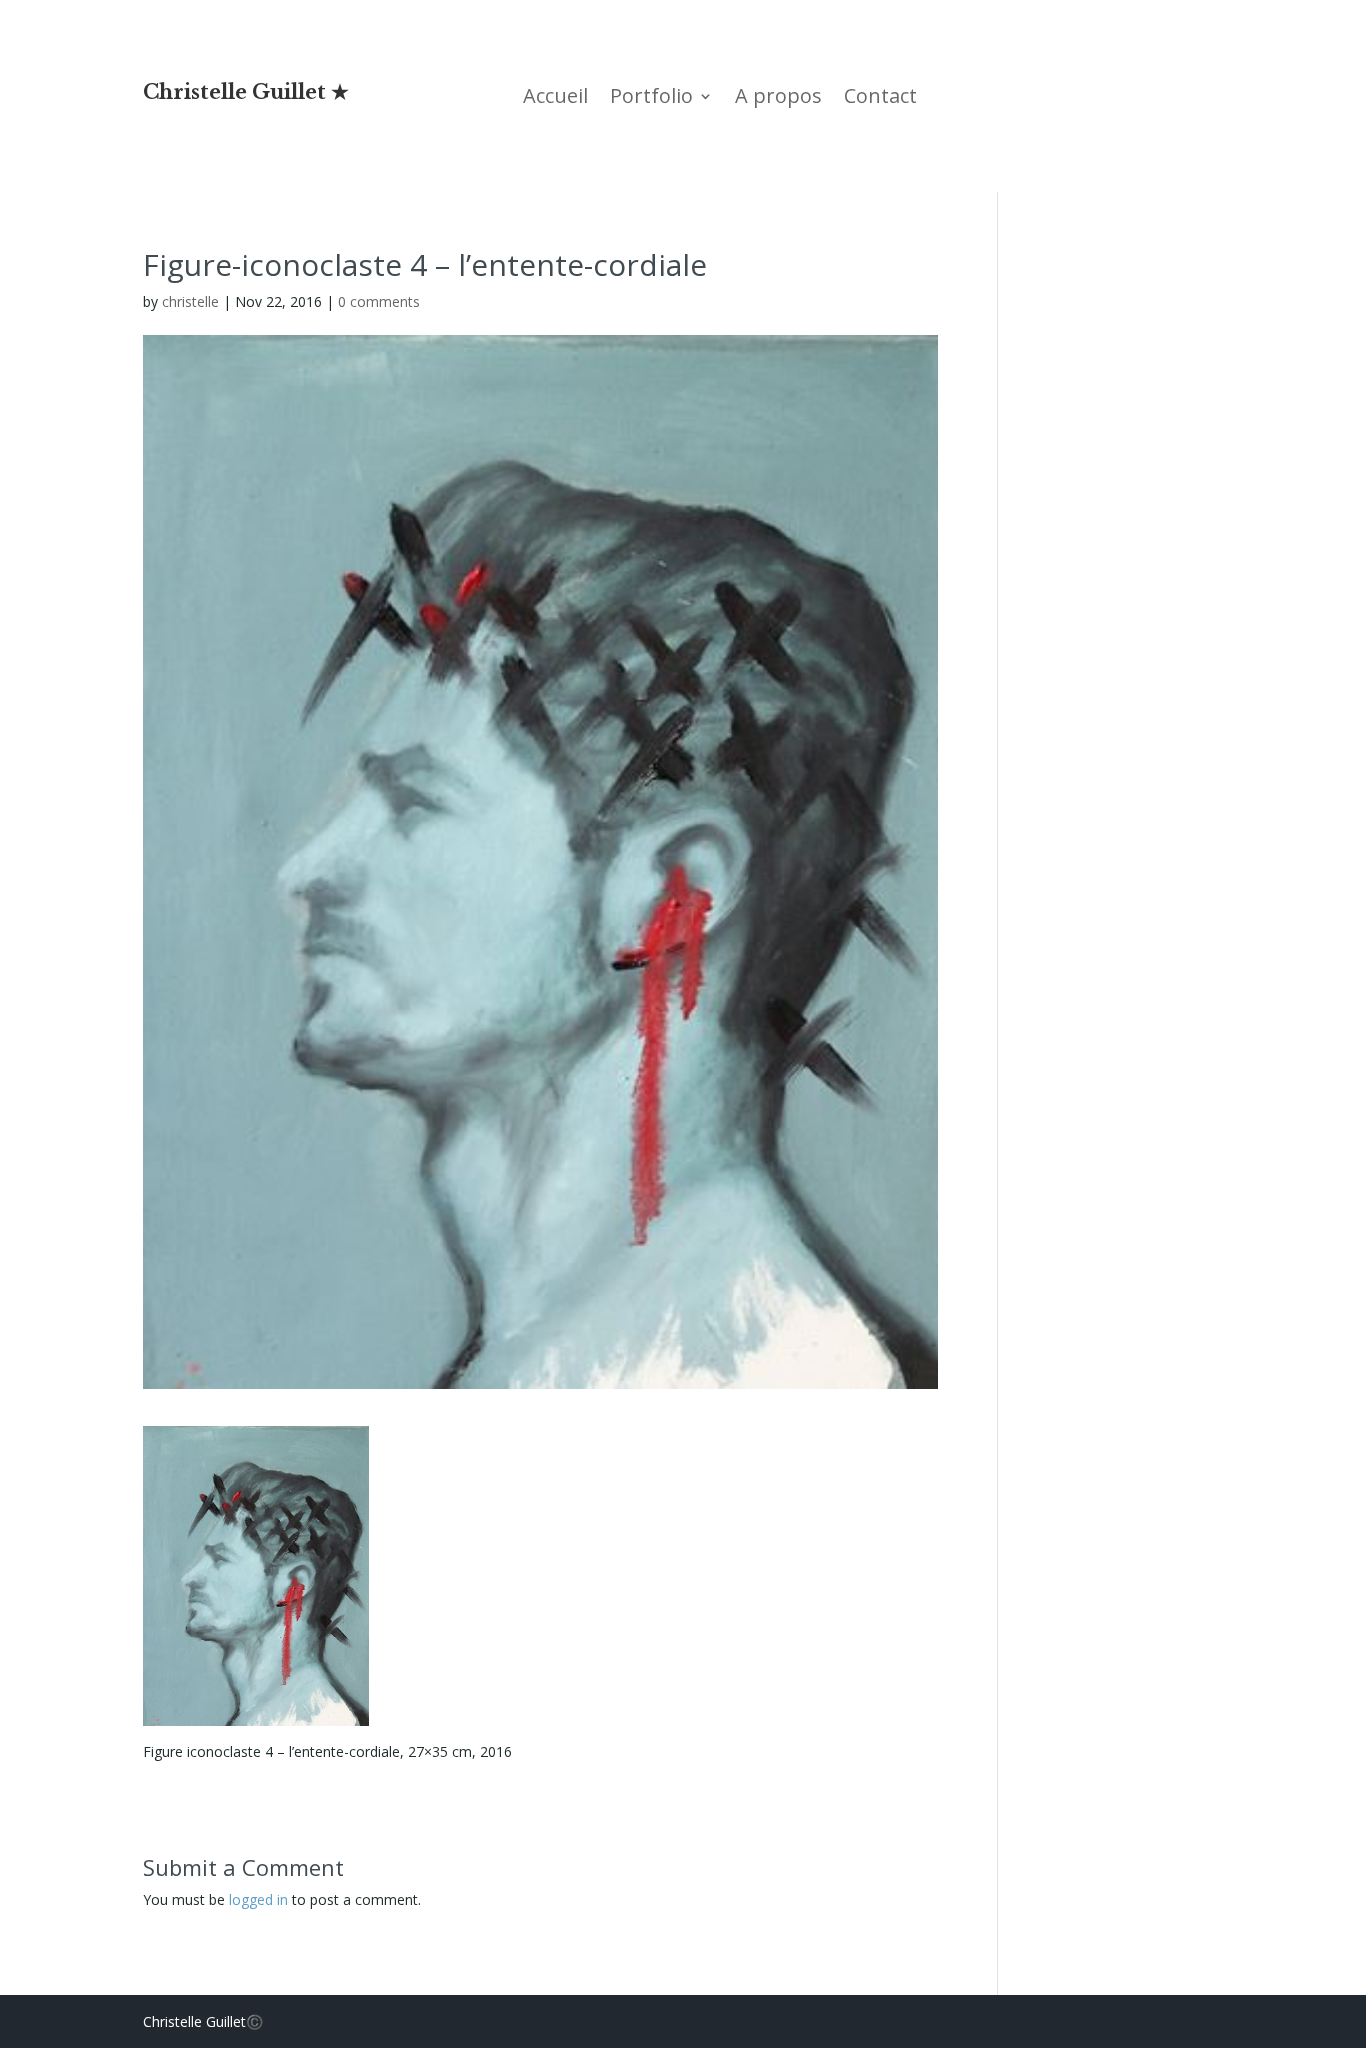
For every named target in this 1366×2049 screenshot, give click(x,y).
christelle (190, 301)
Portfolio (651, 99)
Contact (880, 99)
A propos (778, 99)
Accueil (555, 99)
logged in (258, 1899)
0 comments (379, 301)
